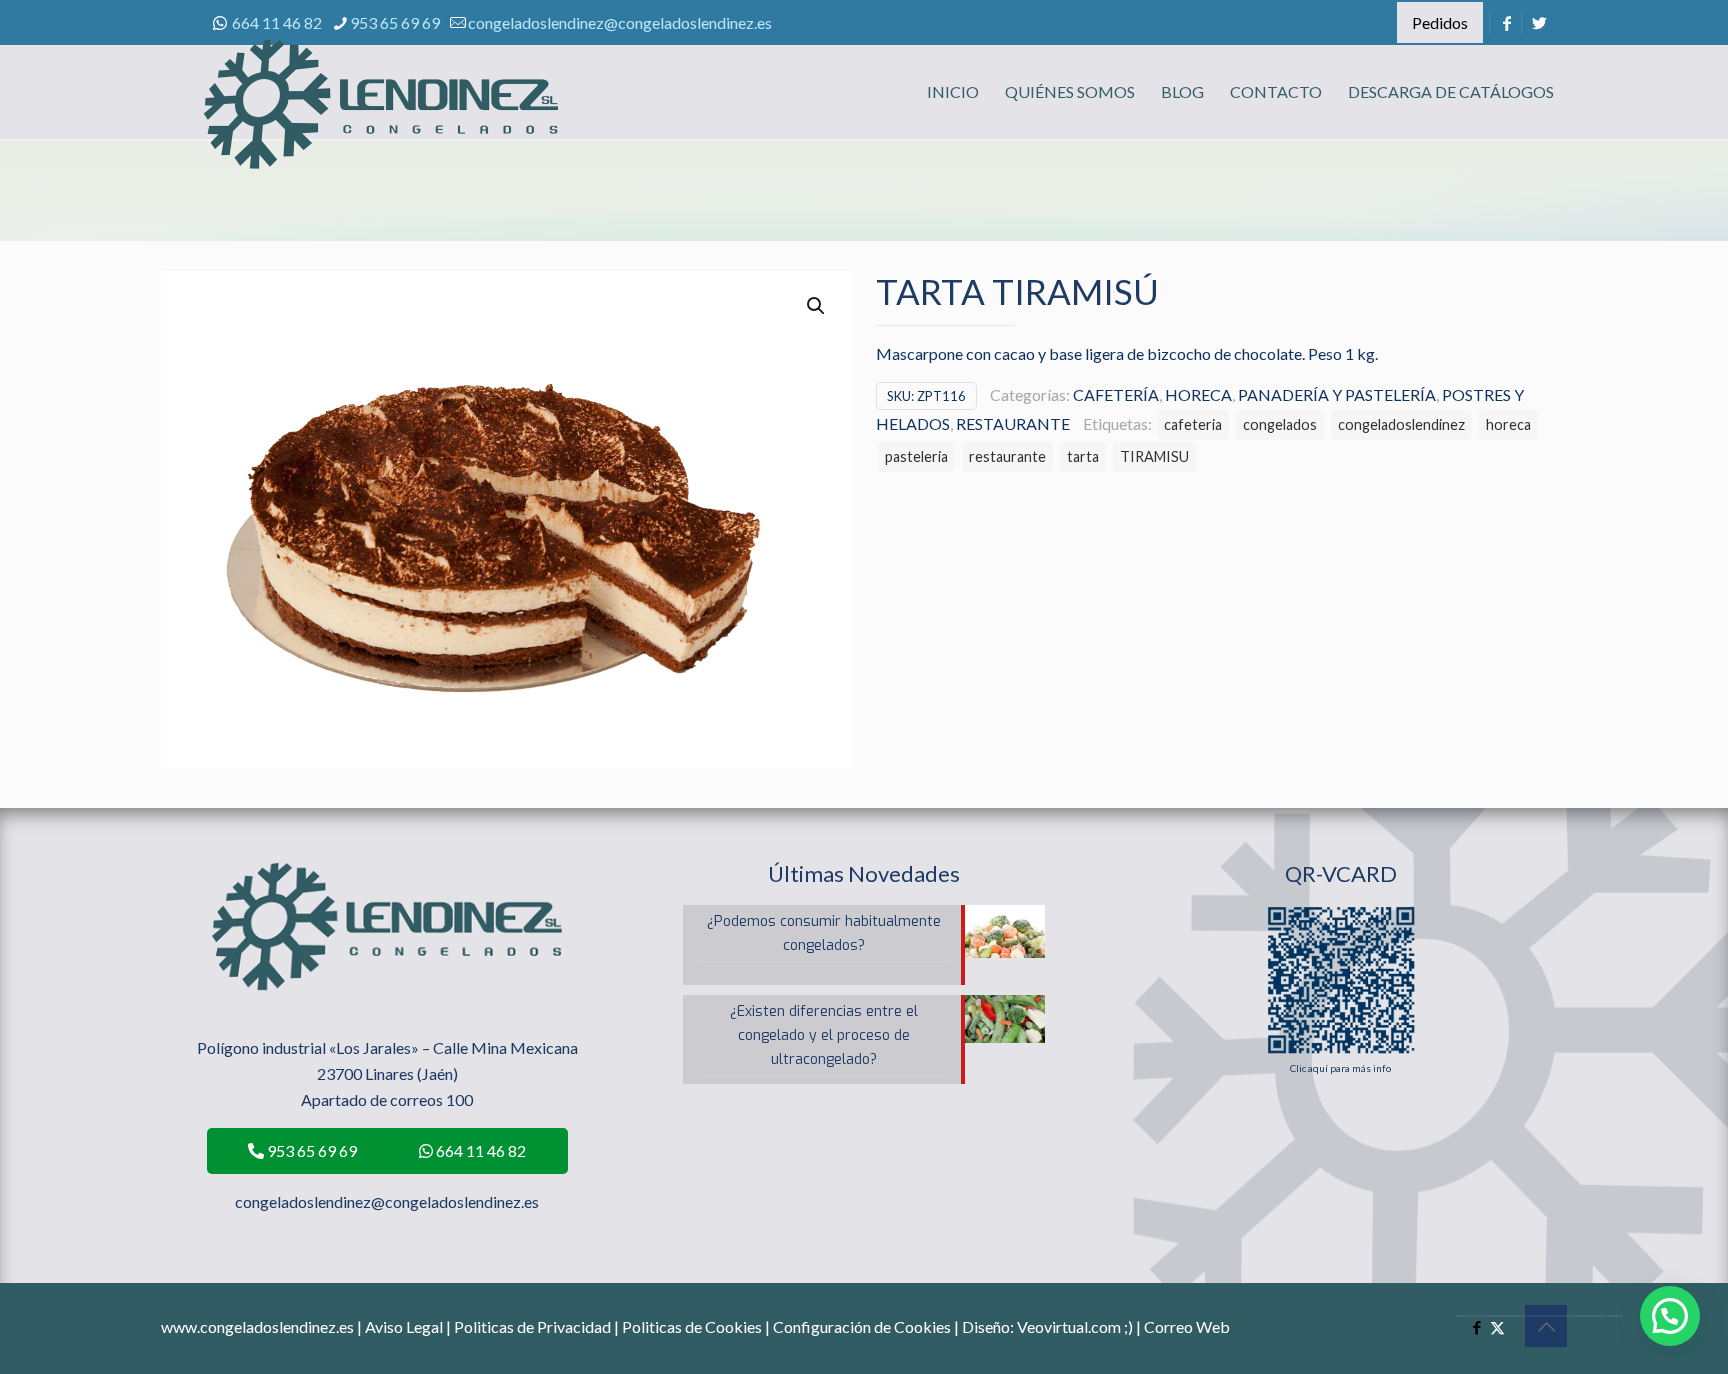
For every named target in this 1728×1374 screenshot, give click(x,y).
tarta (1083, 456)
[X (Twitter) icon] (1497, 1327)
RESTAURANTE (1013, 423)
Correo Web (1187, 1326)
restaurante (1007, 456)
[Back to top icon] (1546, 1326)
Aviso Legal (404, 1326)
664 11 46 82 (277, 22)
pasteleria (916, 456)
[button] (817, 306)
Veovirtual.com (1070, 1326)
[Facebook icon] (1476, 1327)
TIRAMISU (1154, 456)
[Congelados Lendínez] (381, 125)
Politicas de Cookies (692, 1326)
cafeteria (1193, 424)
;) (1128, 1326)
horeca (1508, 424)
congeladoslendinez (1401, 424)
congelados (1280, 424)
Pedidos (1440, 22)
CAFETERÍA (1116, 394)
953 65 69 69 (395, 22)
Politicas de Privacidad (532, 1326)
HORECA (1198, 394)
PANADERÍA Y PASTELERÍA (1337, 394)
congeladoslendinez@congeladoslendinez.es (620, 22)
